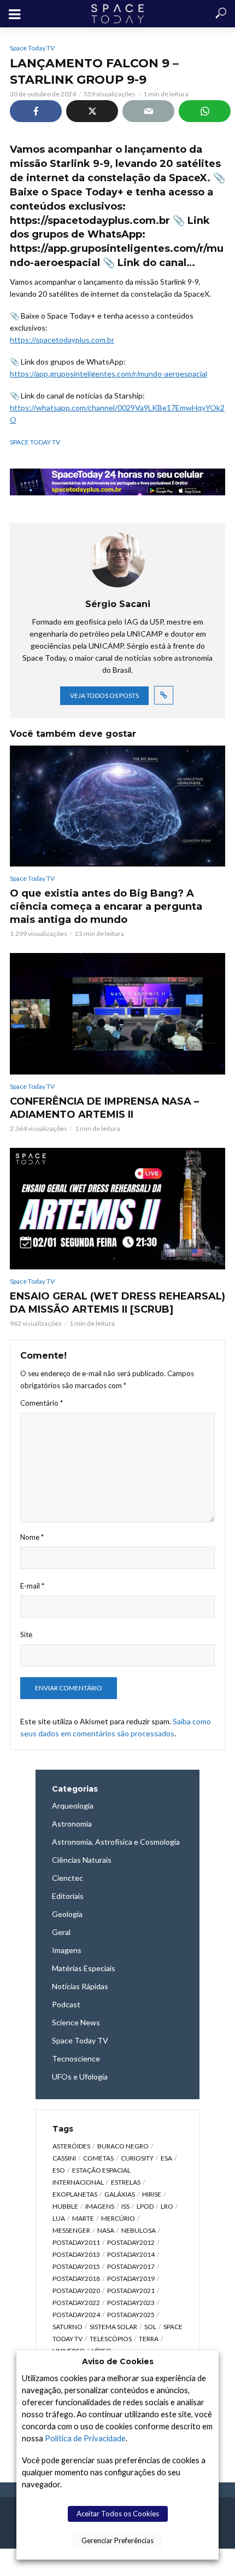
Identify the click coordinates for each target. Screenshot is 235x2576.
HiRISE (152, 2194)
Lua (59, 2218)
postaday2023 (131, 2303)
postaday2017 (131, 2266)
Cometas (98, 2158)
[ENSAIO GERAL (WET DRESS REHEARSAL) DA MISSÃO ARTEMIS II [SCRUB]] (117, 1209)
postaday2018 (76, 2278)
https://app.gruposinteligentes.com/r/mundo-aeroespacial (108, 374)
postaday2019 (131, 2278)
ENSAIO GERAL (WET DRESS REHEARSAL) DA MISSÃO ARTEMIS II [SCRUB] (117, 1303)
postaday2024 (76, 2315)
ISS (125, 2206)
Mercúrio (118, 2218)
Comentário (42, 1403)
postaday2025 (131, 2315)
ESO (59, 2170)
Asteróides (71, 2146)
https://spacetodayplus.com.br (62, 340)
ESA (166, 2158)
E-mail (32, 1586)
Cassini (64, 2158)
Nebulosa (139, 2230)
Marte (83, 2218)
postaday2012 (131, 2242)
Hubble (65, 2206)
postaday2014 (131, 2254)
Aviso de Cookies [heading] (118, 2361)
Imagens (100, 2206)
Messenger (71, 2230)
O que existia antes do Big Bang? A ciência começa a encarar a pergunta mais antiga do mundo (106, 906)
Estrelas (126, 2182)
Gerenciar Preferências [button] (117, 2540)
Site (26, 1634)
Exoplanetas (75, 2194)
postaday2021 (131, 2291)
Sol (150, 2327)
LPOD (145, 2206)
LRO (167, 2206)
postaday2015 (76, 2266)
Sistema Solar (113, 2327)
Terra (149, 2339)
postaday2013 (76, 2254)
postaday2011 (76, 2242)
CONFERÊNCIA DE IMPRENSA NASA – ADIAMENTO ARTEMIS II (104, 1108)
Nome (32, 1537)
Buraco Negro (123, 2146)
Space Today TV (32, 48)
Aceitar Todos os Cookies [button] (118, 2514)
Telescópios (111, 2339)
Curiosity (137, 2158)
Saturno (67, 2327)
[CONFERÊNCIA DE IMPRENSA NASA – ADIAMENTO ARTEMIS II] (117, 1014)
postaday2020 (76, 2291)
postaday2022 (76, 2303)
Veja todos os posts (104, 695)
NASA (106, 2230)
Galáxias (120, 2194)
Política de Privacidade (85, 2438)
